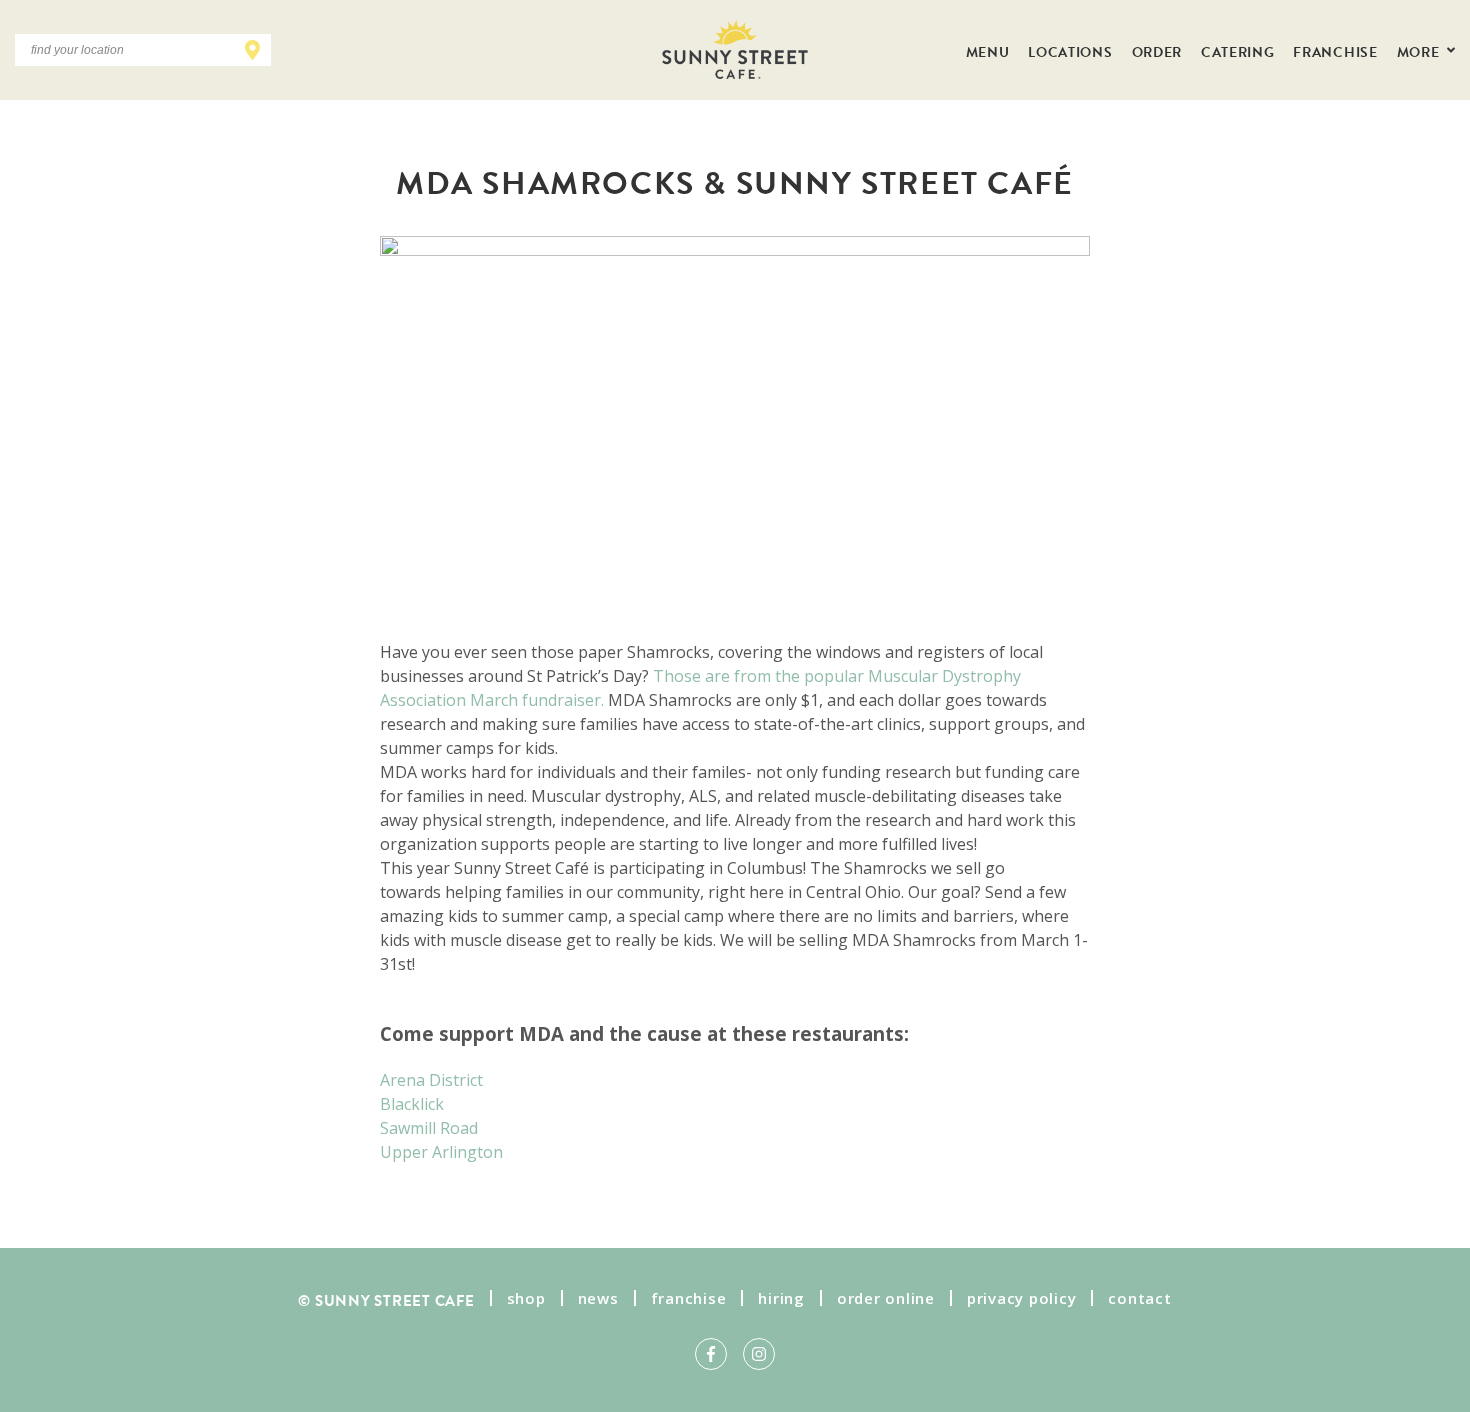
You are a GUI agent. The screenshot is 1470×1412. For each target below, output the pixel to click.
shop (526, 1298)
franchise (689, 1298)
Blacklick (412, 1104)
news (598, 1298)
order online (886, 1298)
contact (1139, 1298)
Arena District (431, 1080)
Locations (1070, 50)
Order (1157, 50)
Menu (988, 50)
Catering (1237, 50)
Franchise (1335, 50)
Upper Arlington (441, 1152)
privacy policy (1022, 1298)
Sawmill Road (429, 1128)
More (1420, 50)
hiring (781, 1298)
